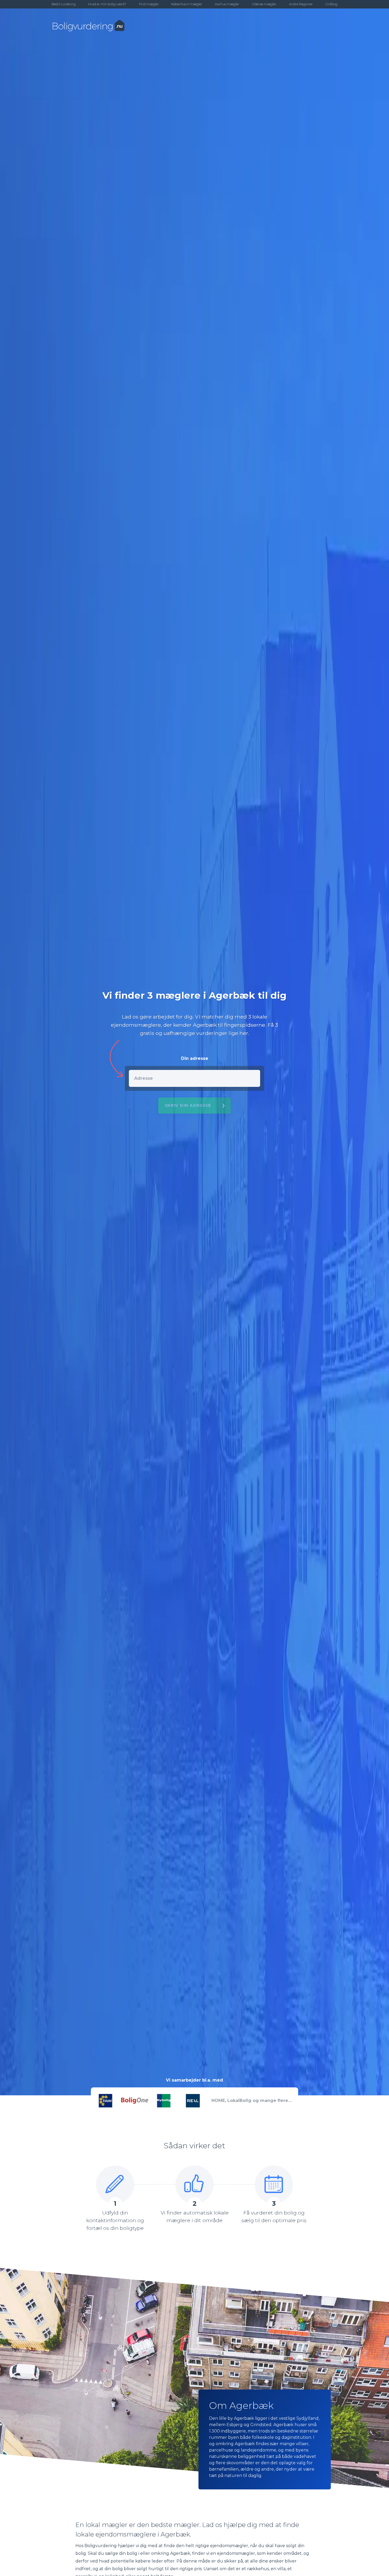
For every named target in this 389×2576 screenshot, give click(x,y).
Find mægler (149, 4)
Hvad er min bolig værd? (107, 4)
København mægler (187, 4)
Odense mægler (264, 4)
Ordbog (331, 4)
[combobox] (195, 1078)
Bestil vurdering (64, 4)
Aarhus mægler (227, 4)
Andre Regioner (301, 4)
